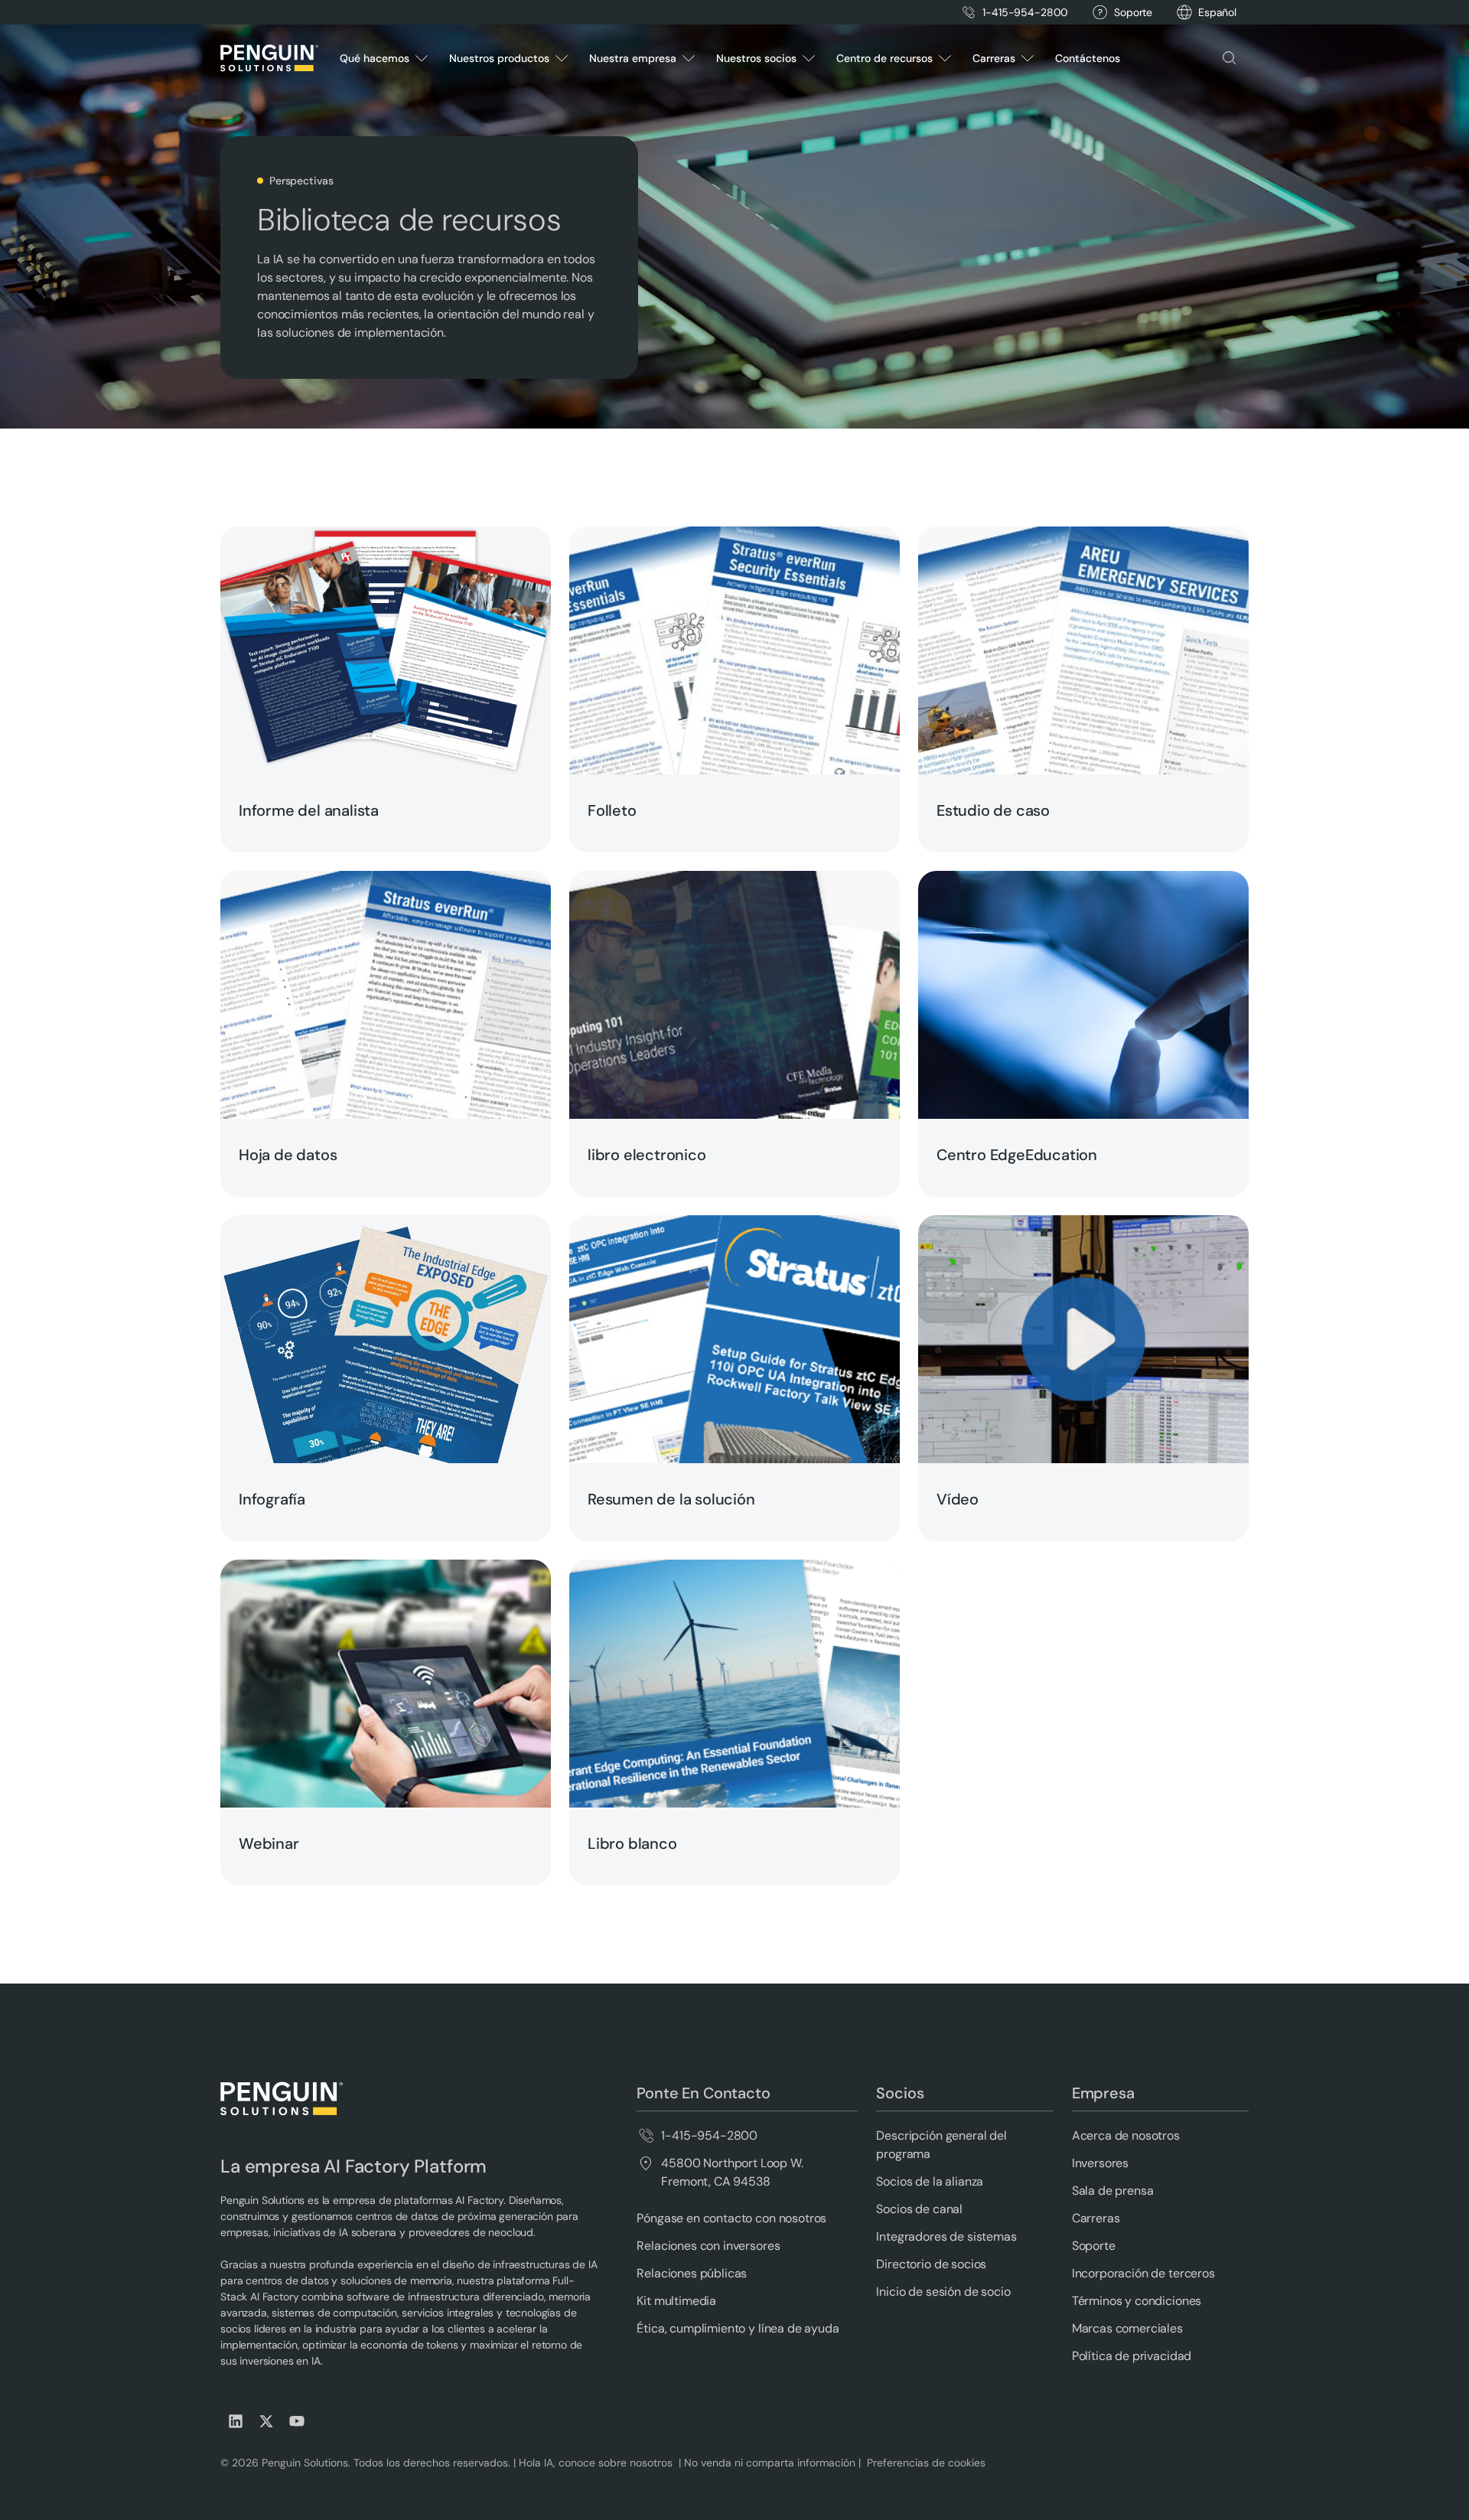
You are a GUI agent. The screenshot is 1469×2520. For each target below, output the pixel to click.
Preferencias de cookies (926, 2463)
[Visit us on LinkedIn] (236, 2421)
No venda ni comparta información (768, 2463)
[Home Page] (269, 58)
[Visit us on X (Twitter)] (266, 2421)
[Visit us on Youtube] (297, 2421)
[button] (1217, 13)
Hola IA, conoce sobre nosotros (597, 2463)
